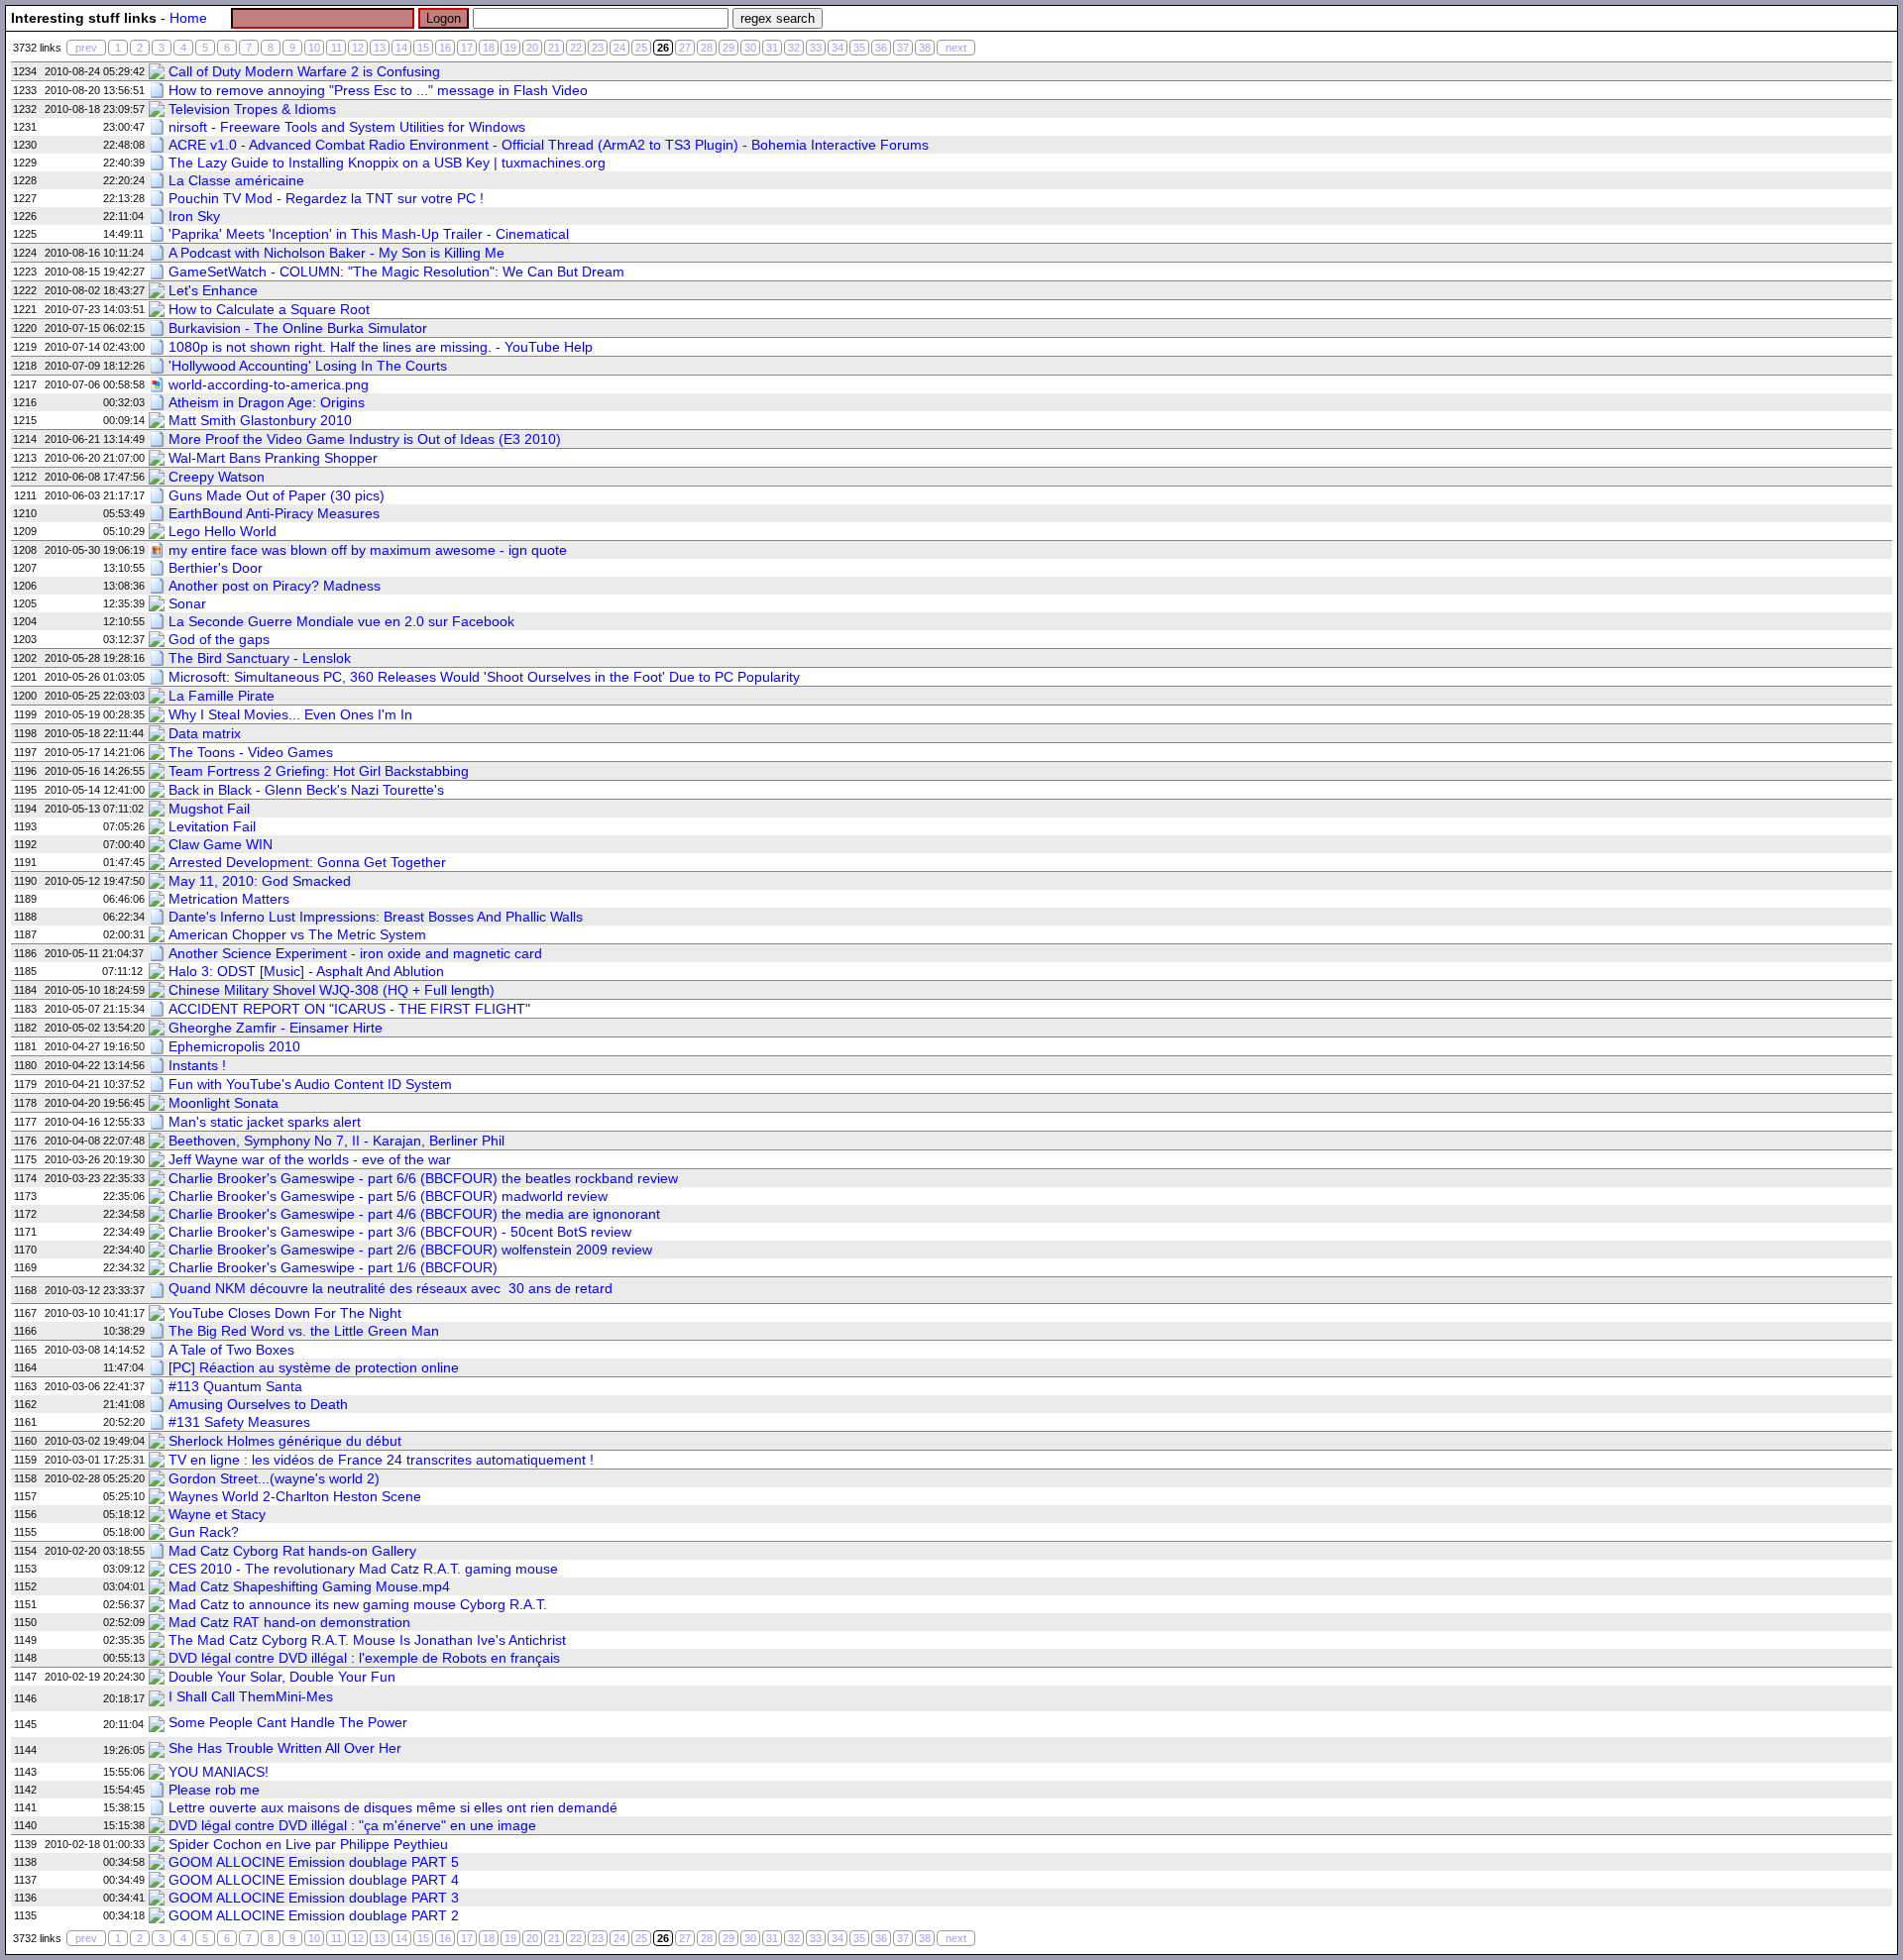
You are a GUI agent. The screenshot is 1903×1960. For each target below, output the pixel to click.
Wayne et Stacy (217, 1514)
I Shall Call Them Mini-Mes (251, 1696)
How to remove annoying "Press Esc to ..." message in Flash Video (378, 90)
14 (401, 48)
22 (576, 48)
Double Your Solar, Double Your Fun (282, 1677)
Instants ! (197, 1065)
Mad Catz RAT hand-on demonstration (289, 1622)
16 (445, 48)
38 (925, 48)
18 (489, 48)
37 (903, 48)
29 (728, 48)
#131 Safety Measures (239, 1422)
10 (314, 48)
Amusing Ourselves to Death (258, 1404)
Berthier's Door (216, 568)
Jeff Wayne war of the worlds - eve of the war (310, 1159)
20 (532, 48)
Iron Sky (194, 216)
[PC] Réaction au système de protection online (314, 1367)
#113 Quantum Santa (235, 1386)
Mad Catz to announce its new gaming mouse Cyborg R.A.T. (358, 1604)
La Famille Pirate (222, 696)
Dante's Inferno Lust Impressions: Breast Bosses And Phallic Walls (376, 917)
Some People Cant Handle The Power (288, 1722)
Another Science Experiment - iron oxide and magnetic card (355, 953)
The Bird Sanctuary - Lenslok (260, 658)
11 (336, 48)
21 (554, 48)
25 (641, 48)
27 (685, 48)
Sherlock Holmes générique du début (285, 1441)
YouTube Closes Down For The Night (285, 1313)
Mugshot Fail (209, 809)
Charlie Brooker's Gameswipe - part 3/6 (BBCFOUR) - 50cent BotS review (400, 1232)
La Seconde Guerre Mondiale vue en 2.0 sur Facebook (341, 621)
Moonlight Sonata (224, 1103)
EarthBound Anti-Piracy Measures (274, 513)
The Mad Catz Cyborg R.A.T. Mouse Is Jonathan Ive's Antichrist (367, 1640)
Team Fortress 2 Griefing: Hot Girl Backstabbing (319, 771)
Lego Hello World (223, 531)
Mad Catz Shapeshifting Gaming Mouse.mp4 (309, 1586)
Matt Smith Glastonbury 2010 (260, 420)
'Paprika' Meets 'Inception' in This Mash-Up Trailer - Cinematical (369, 234)
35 (859, 48)
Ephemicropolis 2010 (234, 1046)
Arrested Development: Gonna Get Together (307, 862)
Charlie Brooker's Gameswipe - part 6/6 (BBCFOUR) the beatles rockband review (423, 1178)
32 (794, 48)
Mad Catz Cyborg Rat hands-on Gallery (292, 1551)
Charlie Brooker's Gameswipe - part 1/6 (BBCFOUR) (333, 1267)
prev (86, 48)
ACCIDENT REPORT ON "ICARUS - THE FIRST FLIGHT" (349, 1009)
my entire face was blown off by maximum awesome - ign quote (368, 550)
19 (510, 48)
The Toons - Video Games (251, 752)
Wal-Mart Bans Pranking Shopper (273, 458)
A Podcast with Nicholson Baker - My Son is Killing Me (336, 253)
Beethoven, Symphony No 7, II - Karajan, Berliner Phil (336, 1141)
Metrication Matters (229, 899)
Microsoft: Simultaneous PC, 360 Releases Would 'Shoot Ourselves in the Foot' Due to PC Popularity (484, 677)
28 (707, 48)
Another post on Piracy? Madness (275, 586)
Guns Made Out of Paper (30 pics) (277, 495)
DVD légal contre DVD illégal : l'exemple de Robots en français (364, 1658)
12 (358, 48)
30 (750, 48)
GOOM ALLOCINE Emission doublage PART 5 (314, 1862)
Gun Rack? (204, 1532)
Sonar (187, 603)
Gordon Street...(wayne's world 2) (274, 1478)
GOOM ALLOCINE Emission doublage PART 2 (314, 1915)
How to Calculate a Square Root (269, 309)
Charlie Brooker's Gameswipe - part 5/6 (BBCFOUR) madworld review (388, 1196)
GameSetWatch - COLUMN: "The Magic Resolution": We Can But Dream (396, 272)
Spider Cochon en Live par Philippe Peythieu (308, 1844)
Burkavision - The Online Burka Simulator (298, 328)
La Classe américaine (236, 180)
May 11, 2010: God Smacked (260, 881)
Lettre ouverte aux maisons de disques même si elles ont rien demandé (393, 1807)
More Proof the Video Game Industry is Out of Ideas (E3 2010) (365, 439)
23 (598, 48)
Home (188, 18)
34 (838, 48)
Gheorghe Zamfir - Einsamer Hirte (276, 1028)
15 (423, 48)
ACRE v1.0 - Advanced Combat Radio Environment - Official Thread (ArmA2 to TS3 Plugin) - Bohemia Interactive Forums (549, 145)
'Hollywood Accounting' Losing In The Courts (308, 366)
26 (663, 48)
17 (467, 48)
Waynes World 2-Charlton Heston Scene (295, 1496)
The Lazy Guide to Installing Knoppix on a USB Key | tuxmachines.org (387, 163)
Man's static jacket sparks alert (265, 1122)
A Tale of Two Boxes (231, 1350)
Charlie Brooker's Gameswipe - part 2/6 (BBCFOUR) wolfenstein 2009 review (410, 1250)
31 (772, 48)
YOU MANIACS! (219, 1772)
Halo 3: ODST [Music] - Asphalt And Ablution (306, 971)
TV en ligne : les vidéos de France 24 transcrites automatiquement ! (381, 1460)
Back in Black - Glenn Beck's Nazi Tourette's (306, 790)
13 (380, 48)
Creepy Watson (217, 477)
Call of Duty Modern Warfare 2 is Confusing (304, 71)
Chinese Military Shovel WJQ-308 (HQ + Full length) (332, 990)
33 (816, 48)
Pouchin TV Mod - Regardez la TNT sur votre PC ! (326, 198)
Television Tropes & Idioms (252, 109)
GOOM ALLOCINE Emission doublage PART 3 (314, 1898)
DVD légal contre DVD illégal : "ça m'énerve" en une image (352, 1825)
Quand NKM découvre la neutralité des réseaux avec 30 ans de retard (391, 1288)
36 (881, 48)
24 (619, 48)
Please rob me (214, 1790)
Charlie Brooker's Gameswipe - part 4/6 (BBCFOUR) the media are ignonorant (414, 1214)
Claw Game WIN (221, 844)
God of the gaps (219, 639)
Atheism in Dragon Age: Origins (267, 402)
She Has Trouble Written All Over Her (285, 1748)
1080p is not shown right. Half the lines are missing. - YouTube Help (381, 347)
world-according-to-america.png (269, 384)
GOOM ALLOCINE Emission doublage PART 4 (314, 1880)
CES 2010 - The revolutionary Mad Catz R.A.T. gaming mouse (363, 1569)
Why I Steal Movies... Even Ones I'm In (290, 714)
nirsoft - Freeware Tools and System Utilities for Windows (347, 127)
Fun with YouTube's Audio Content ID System (310, 1084)
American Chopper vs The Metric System (297, 934)
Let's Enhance (213, 290)
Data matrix (205, 733)
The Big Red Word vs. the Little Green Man (304, 1331)
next (956, 48)
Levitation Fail (212, 826)
